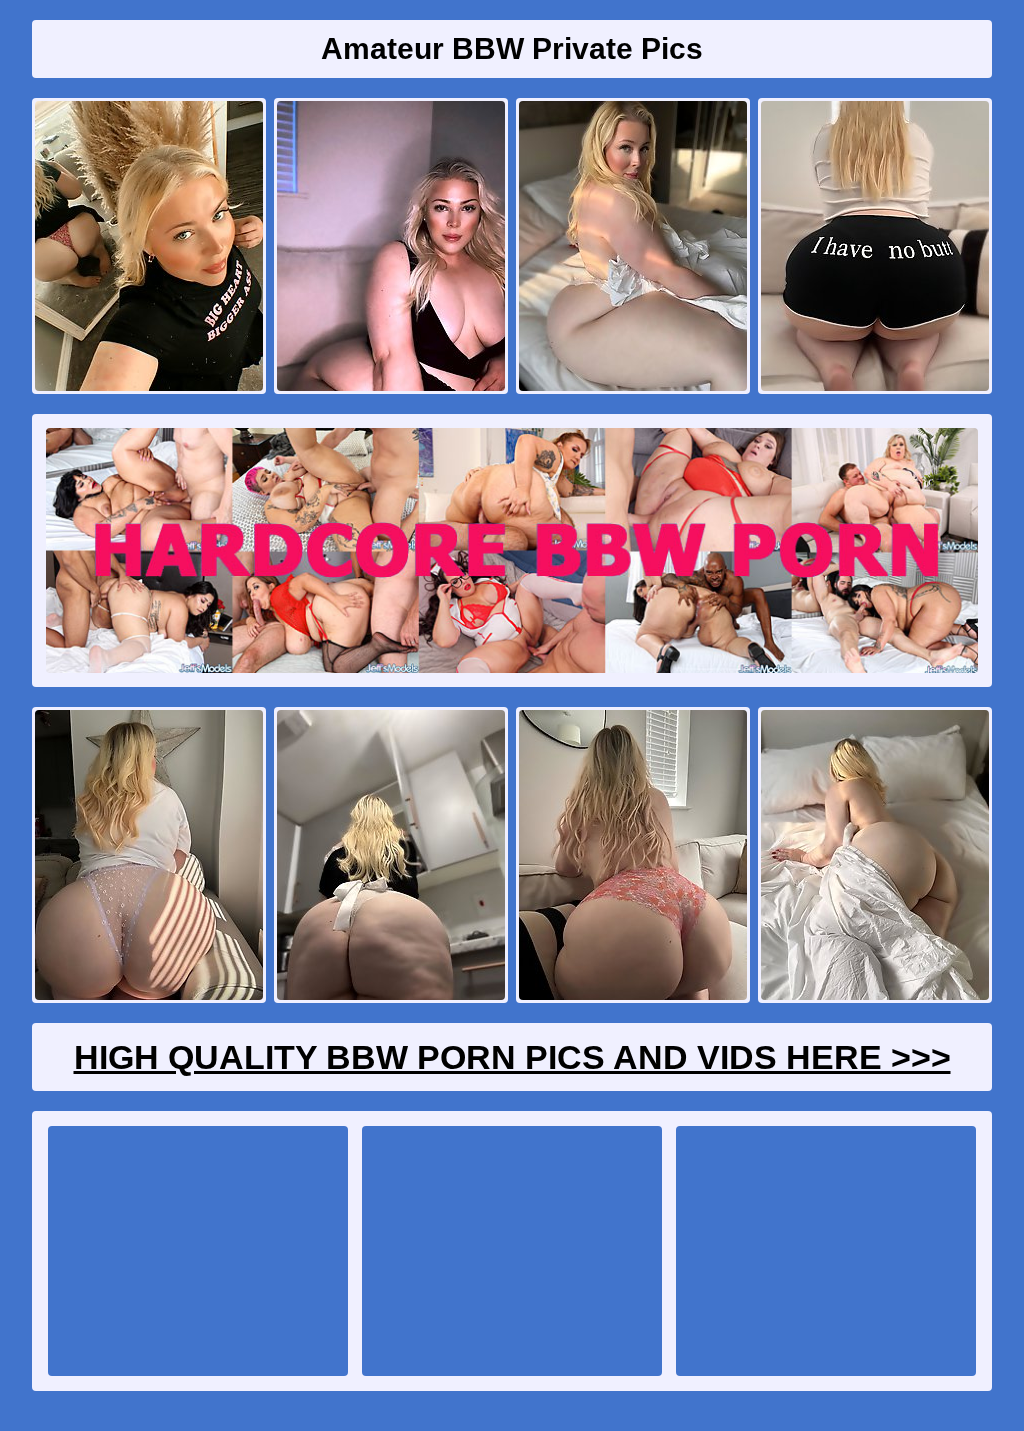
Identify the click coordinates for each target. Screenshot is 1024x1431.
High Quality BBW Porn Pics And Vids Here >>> (512, 1057)
